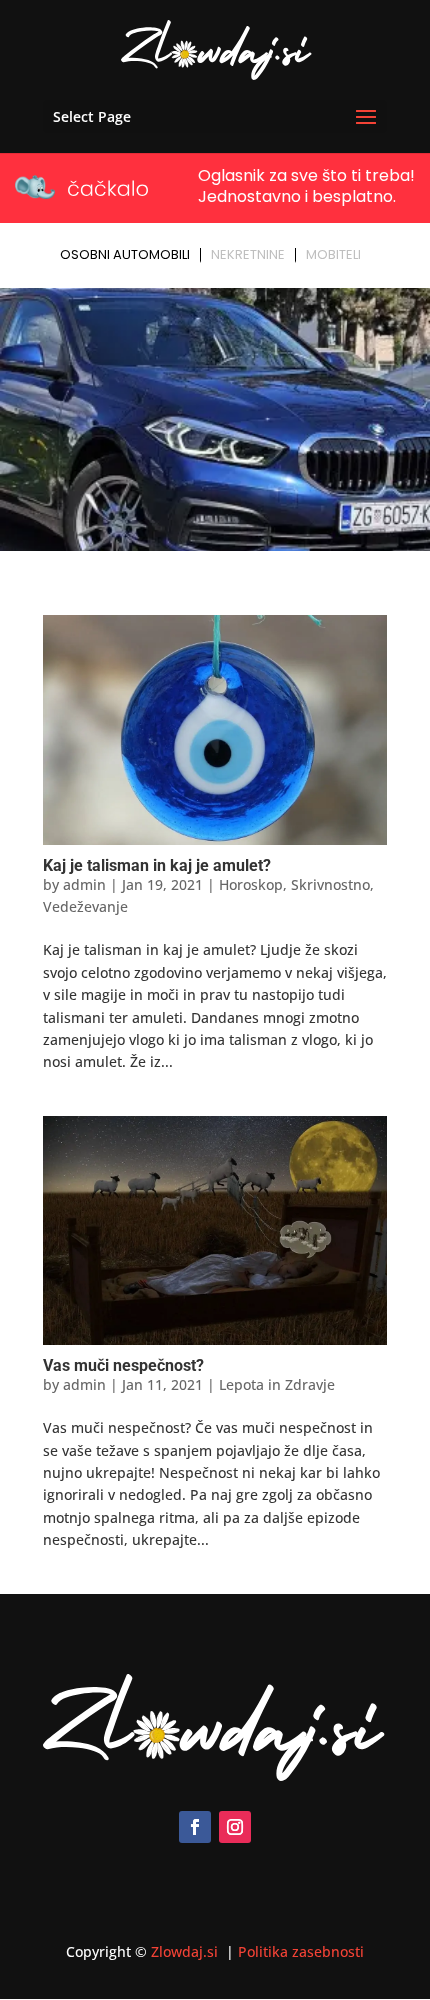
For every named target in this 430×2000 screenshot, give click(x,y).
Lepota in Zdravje (277, 1384)
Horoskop (251, 884)
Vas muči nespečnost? (123, 1365)
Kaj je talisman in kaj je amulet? (157, 865)
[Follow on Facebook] (195, 1827)
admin (84, 884)
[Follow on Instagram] (235, 1827)
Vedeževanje (85, 906)
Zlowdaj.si (186, 1951)
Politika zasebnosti (301, 1951)
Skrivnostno (330, 884)
